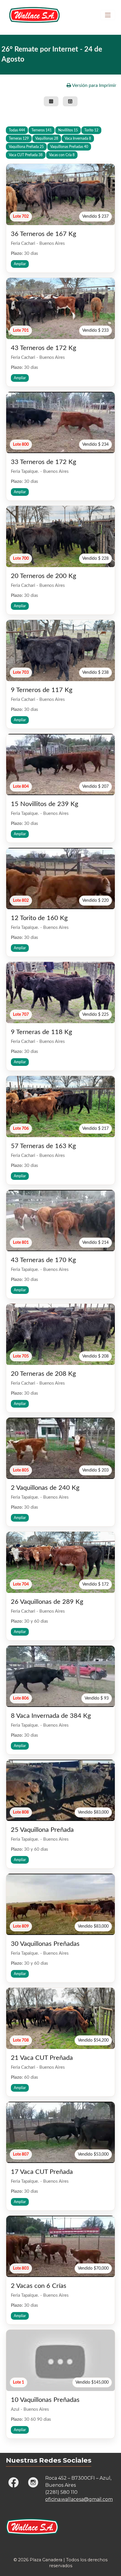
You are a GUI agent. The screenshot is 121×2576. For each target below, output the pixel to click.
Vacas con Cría (62, 155)
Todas (17, 130)
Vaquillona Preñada (26, 147)
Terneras (19, 138)
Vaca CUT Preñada (26, 155)
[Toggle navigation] (108, 15)
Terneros (42, 130)
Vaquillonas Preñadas (69, 147)
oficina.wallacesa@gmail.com (79, 2499)
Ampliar (20, 264)
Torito (91, 130)
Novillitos (68, 130)
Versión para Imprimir (94, 85)
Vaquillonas (47, 138)
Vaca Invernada (78, 138)
